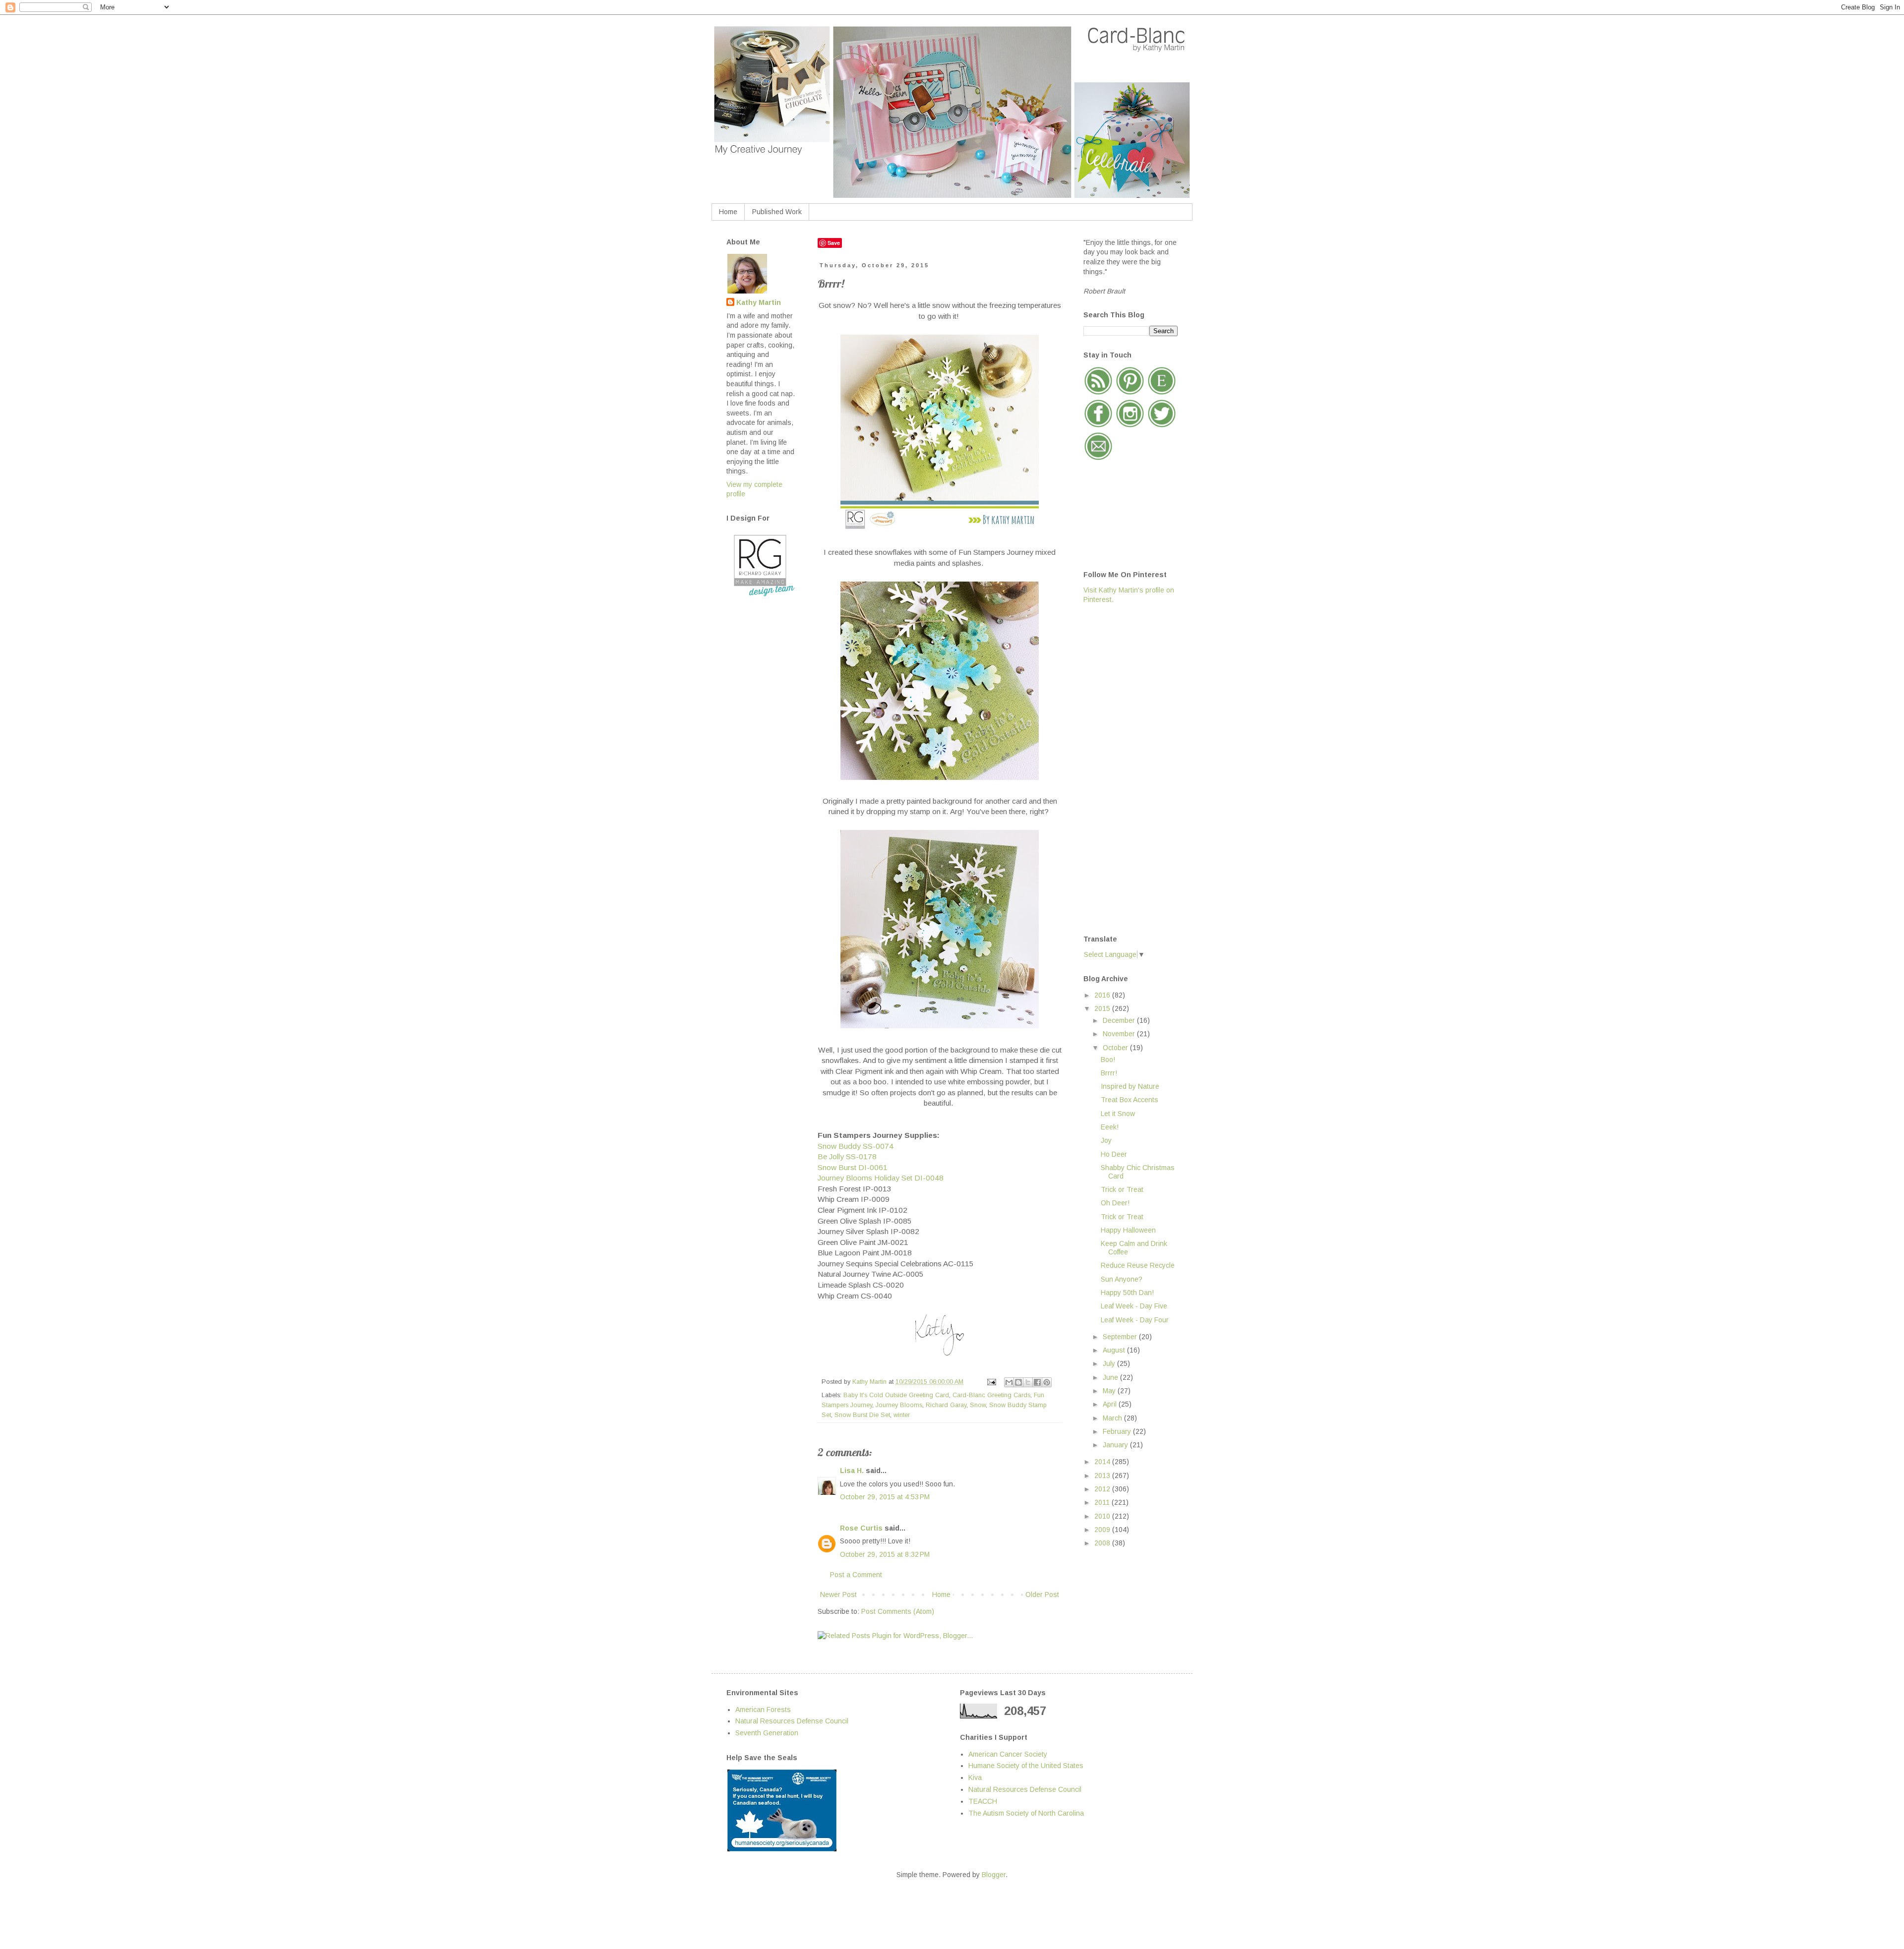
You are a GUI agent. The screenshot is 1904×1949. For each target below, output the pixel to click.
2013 (1103, 1476)
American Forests (763, 1710)
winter (902, 1415)
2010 (1103, 1516)
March (1113, 1418)
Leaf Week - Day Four (1135, 1320)
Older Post (1042, 1595)
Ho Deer (1114, 1154)
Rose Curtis (861, 1528)
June (1111, 1377)
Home (728, 212)
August (1115, 1350)
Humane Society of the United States (1026, 1766)
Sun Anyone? (1122, 1279)
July (1110, 1363)
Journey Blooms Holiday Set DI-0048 (881, 1178)
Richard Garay (946, 1405)
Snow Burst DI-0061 (853, 1167)
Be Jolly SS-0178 (847, 1156)
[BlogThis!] (1018, 1382)
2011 (1103, 1502)
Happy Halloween (1128, 1230)
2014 (1103, 1462)
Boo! (1108, 1060)
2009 (1103, 1530)
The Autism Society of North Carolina (1026, 1813)
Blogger (994, 1875)
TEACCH (983, 1801)
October (1116, 1048)
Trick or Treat (1122, 1189)
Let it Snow (1118, 1114)
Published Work (777, 212)
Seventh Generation (767, 1733)
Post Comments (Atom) (898, 1611)
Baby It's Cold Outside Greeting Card (896, 1395)
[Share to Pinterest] (1047, 1382)
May (1110, 1391)
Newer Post (838, 1595)
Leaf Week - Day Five (1134, 1306)
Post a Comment (856, 1575)
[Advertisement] (1123, 768)
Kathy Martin (759, 302)
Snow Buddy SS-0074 (856, 1146)
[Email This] (1009, 1382)
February (1118, 1431)
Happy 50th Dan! (1127, 1293)
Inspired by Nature (1130, 1086)
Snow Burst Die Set (862, 1415)
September (1121, 1337)
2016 (1103, 995)
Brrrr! (1109, 1073)
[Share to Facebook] (1037, 1382)
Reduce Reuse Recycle (1138, 1265)
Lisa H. (852, 1471)
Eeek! (1110, 1127)
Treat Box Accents (1130, 1100)
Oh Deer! (1115, 1203)
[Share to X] (1028, 1382)
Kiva (975, 1777)
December (1120, 1020)
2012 (1103, 1489)
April (1111, 1404)
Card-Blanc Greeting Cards (991, 1395)
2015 (1103, 1008)
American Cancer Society (1008, 1754)
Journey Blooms (899, 1405)
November (1120, 1034)
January (1116, 1445)
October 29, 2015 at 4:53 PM (885, 1497)
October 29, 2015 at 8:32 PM (885, 1554)
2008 (1103, 1543)
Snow (978, 1405)
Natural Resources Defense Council (792, 1721)
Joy (1106, 1140)
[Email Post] (991, 1382)
